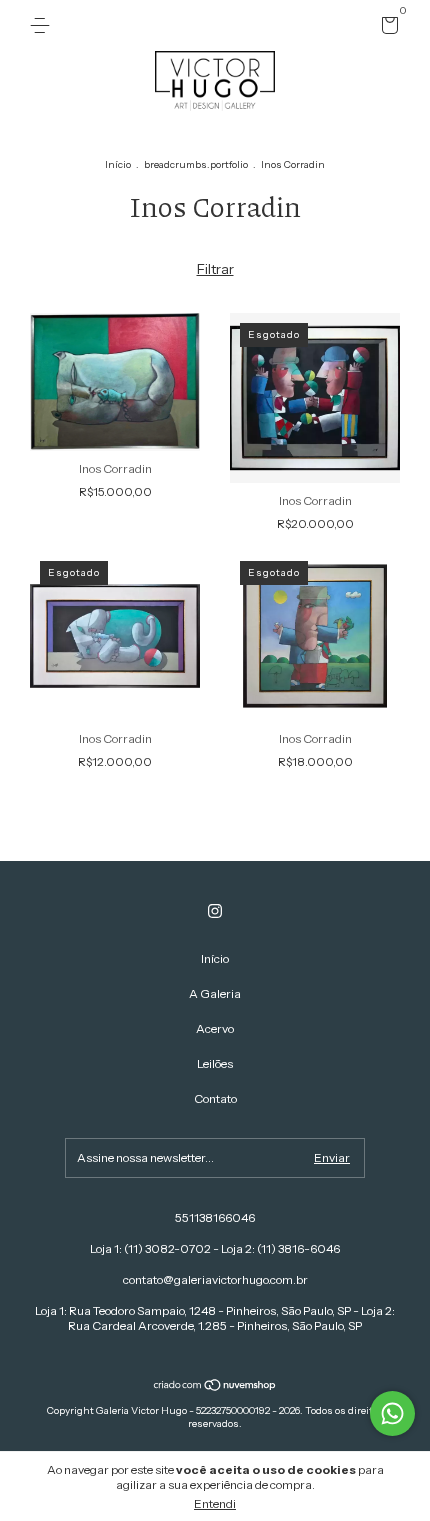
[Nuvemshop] (215, 1387)
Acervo (215, 1028)
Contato (215, 1098)
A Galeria (215, 993)
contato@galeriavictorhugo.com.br (215, 1279)
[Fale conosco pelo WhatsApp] (392, 1413)
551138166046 (215, 1217)
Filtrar (215, 269)
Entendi (215, 1503)
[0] (386, 28)
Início (118, 164)
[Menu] (43, 25)
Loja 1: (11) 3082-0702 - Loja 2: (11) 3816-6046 (215, 1248)
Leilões (215, 1063)
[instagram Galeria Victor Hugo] (215, 911)
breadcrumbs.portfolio (196, 164)
